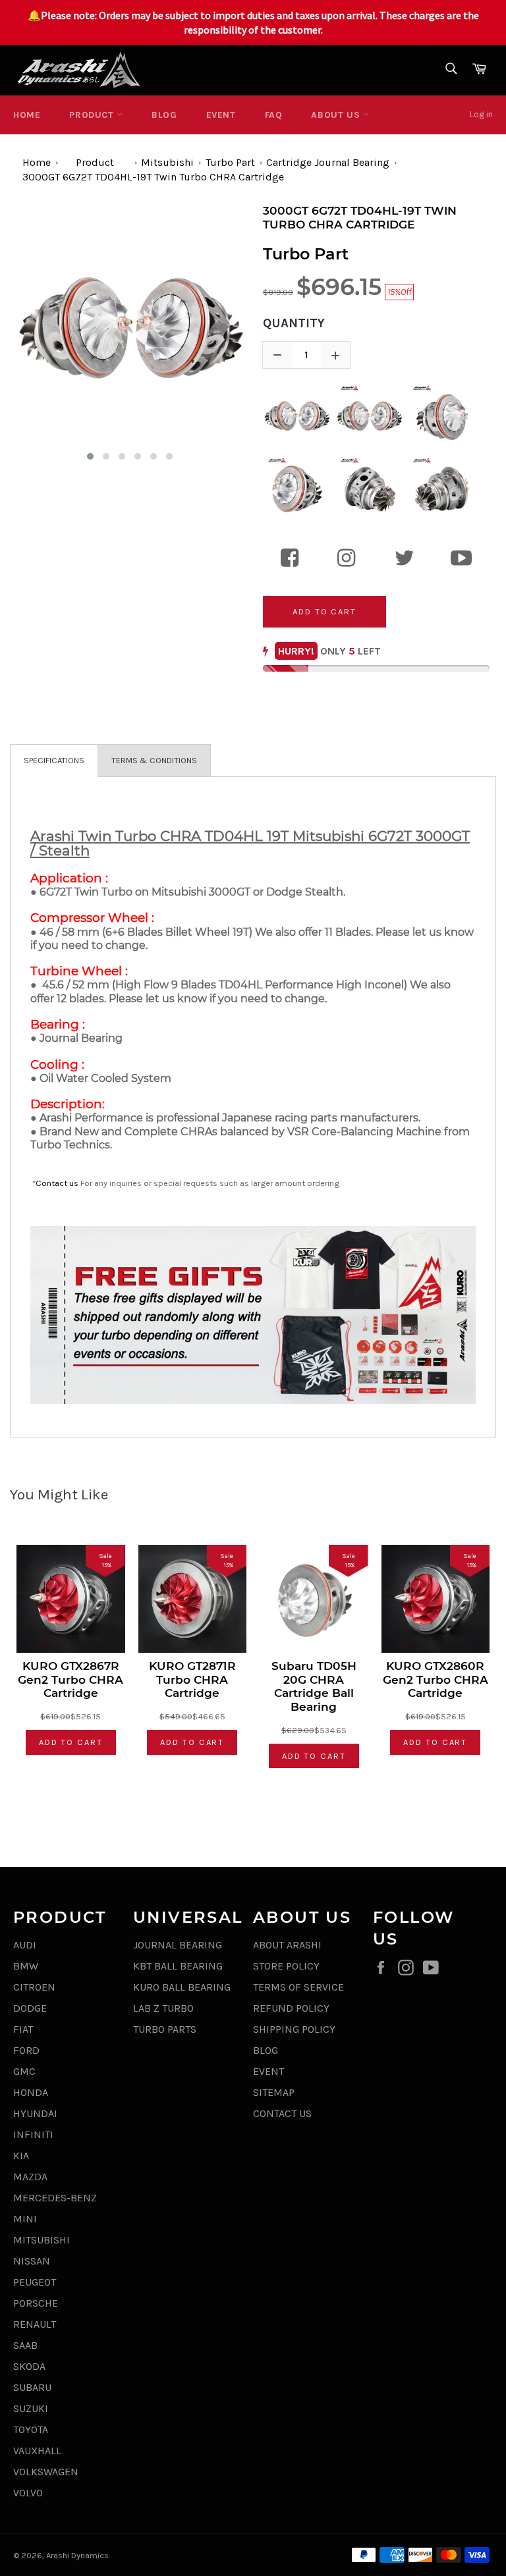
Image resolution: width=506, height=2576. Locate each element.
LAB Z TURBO (163, 2008)
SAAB (25, 2345)
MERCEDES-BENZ (55, 2198)
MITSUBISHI (42, 2240)
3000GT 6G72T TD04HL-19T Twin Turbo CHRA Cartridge (153, 177)
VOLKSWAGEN (46, 2472)
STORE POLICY (286, 1966)
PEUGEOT (35, 2282)
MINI (25, 2219)
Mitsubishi (167, 162)
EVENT (221, 115)
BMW (26, 1966)
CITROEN (34, 1987)
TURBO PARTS (165, 2029)
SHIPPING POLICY (294, 2029)
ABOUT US (337, 115)
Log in (481, 114)
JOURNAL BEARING (178, 1945)
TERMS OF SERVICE (298, 1987)
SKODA (29, 2366)
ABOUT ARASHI (287, 1945)
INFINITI (33, 2134)
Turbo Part (230, 162)
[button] (90, 456)
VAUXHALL (37, 2451)
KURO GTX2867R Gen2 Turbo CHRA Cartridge (70, 1679)
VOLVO (28, 2493)
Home (27, 115)
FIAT (23, 2029)
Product (93, 115)
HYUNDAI (35, 2113)
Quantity (294, 323)
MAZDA (30, 2177)
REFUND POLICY (291, 2008)
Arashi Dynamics (77, 2555)
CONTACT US (282, 2113)
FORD (26, 2050)
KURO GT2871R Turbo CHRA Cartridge (192, 1679)
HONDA (31, 2092)
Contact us (57, 1183)
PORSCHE (36, 2303)
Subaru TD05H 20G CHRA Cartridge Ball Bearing (314, 1686)
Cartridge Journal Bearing (328, 162)
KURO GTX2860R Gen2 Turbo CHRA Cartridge (436, 1679)
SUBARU (32, 2387)
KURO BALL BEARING (182, 1987)
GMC (24, 2071)
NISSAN (32, 2261)
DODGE (30, 2008)
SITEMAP (274, 2092)
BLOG (164, 115)
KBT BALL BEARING (178, 1966)
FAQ (274, 115)
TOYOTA (31, 2429)
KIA (21, 2156)
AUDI (25, 1945)
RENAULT (35, 2324)
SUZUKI (31, 2408)
